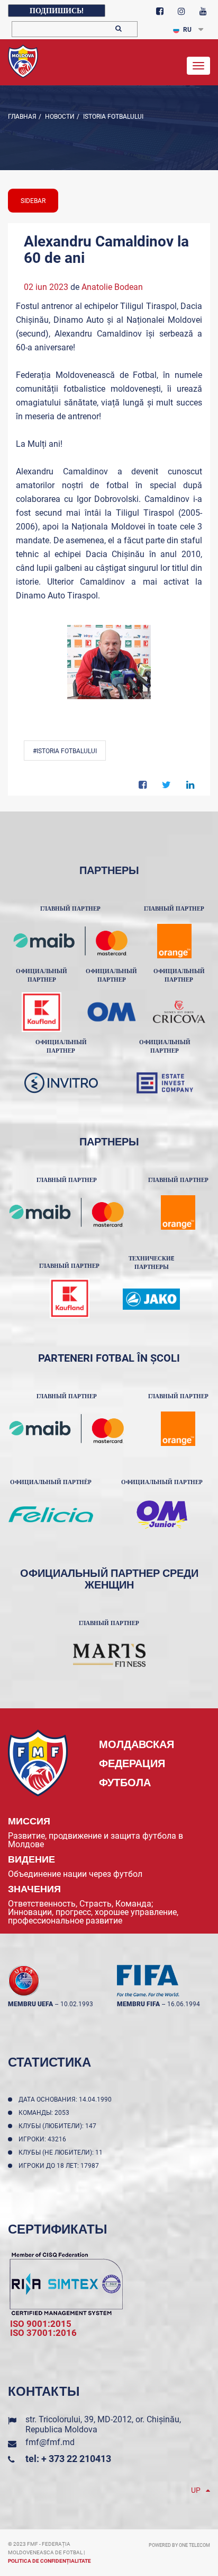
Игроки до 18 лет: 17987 (60, 2166)
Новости (59, 117)
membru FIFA (138, 2004)
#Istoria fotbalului (65, 751)
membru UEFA (30, 2004)
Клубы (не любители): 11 (62, 2152)
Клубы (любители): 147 (59, 2126)
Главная (22, 117)
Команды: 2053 (46, 2113)
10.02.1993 (77, 2004)
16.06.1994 (184, 2004)
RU (187, 30)
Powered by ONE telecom (179, 2545)
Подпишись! (57, 11)
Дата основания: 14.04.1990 (67, 2099)
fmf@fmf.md (50, 2442)
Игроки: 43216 (44, 2139)
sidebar (33, 201)
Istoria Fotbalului (112, 117)
